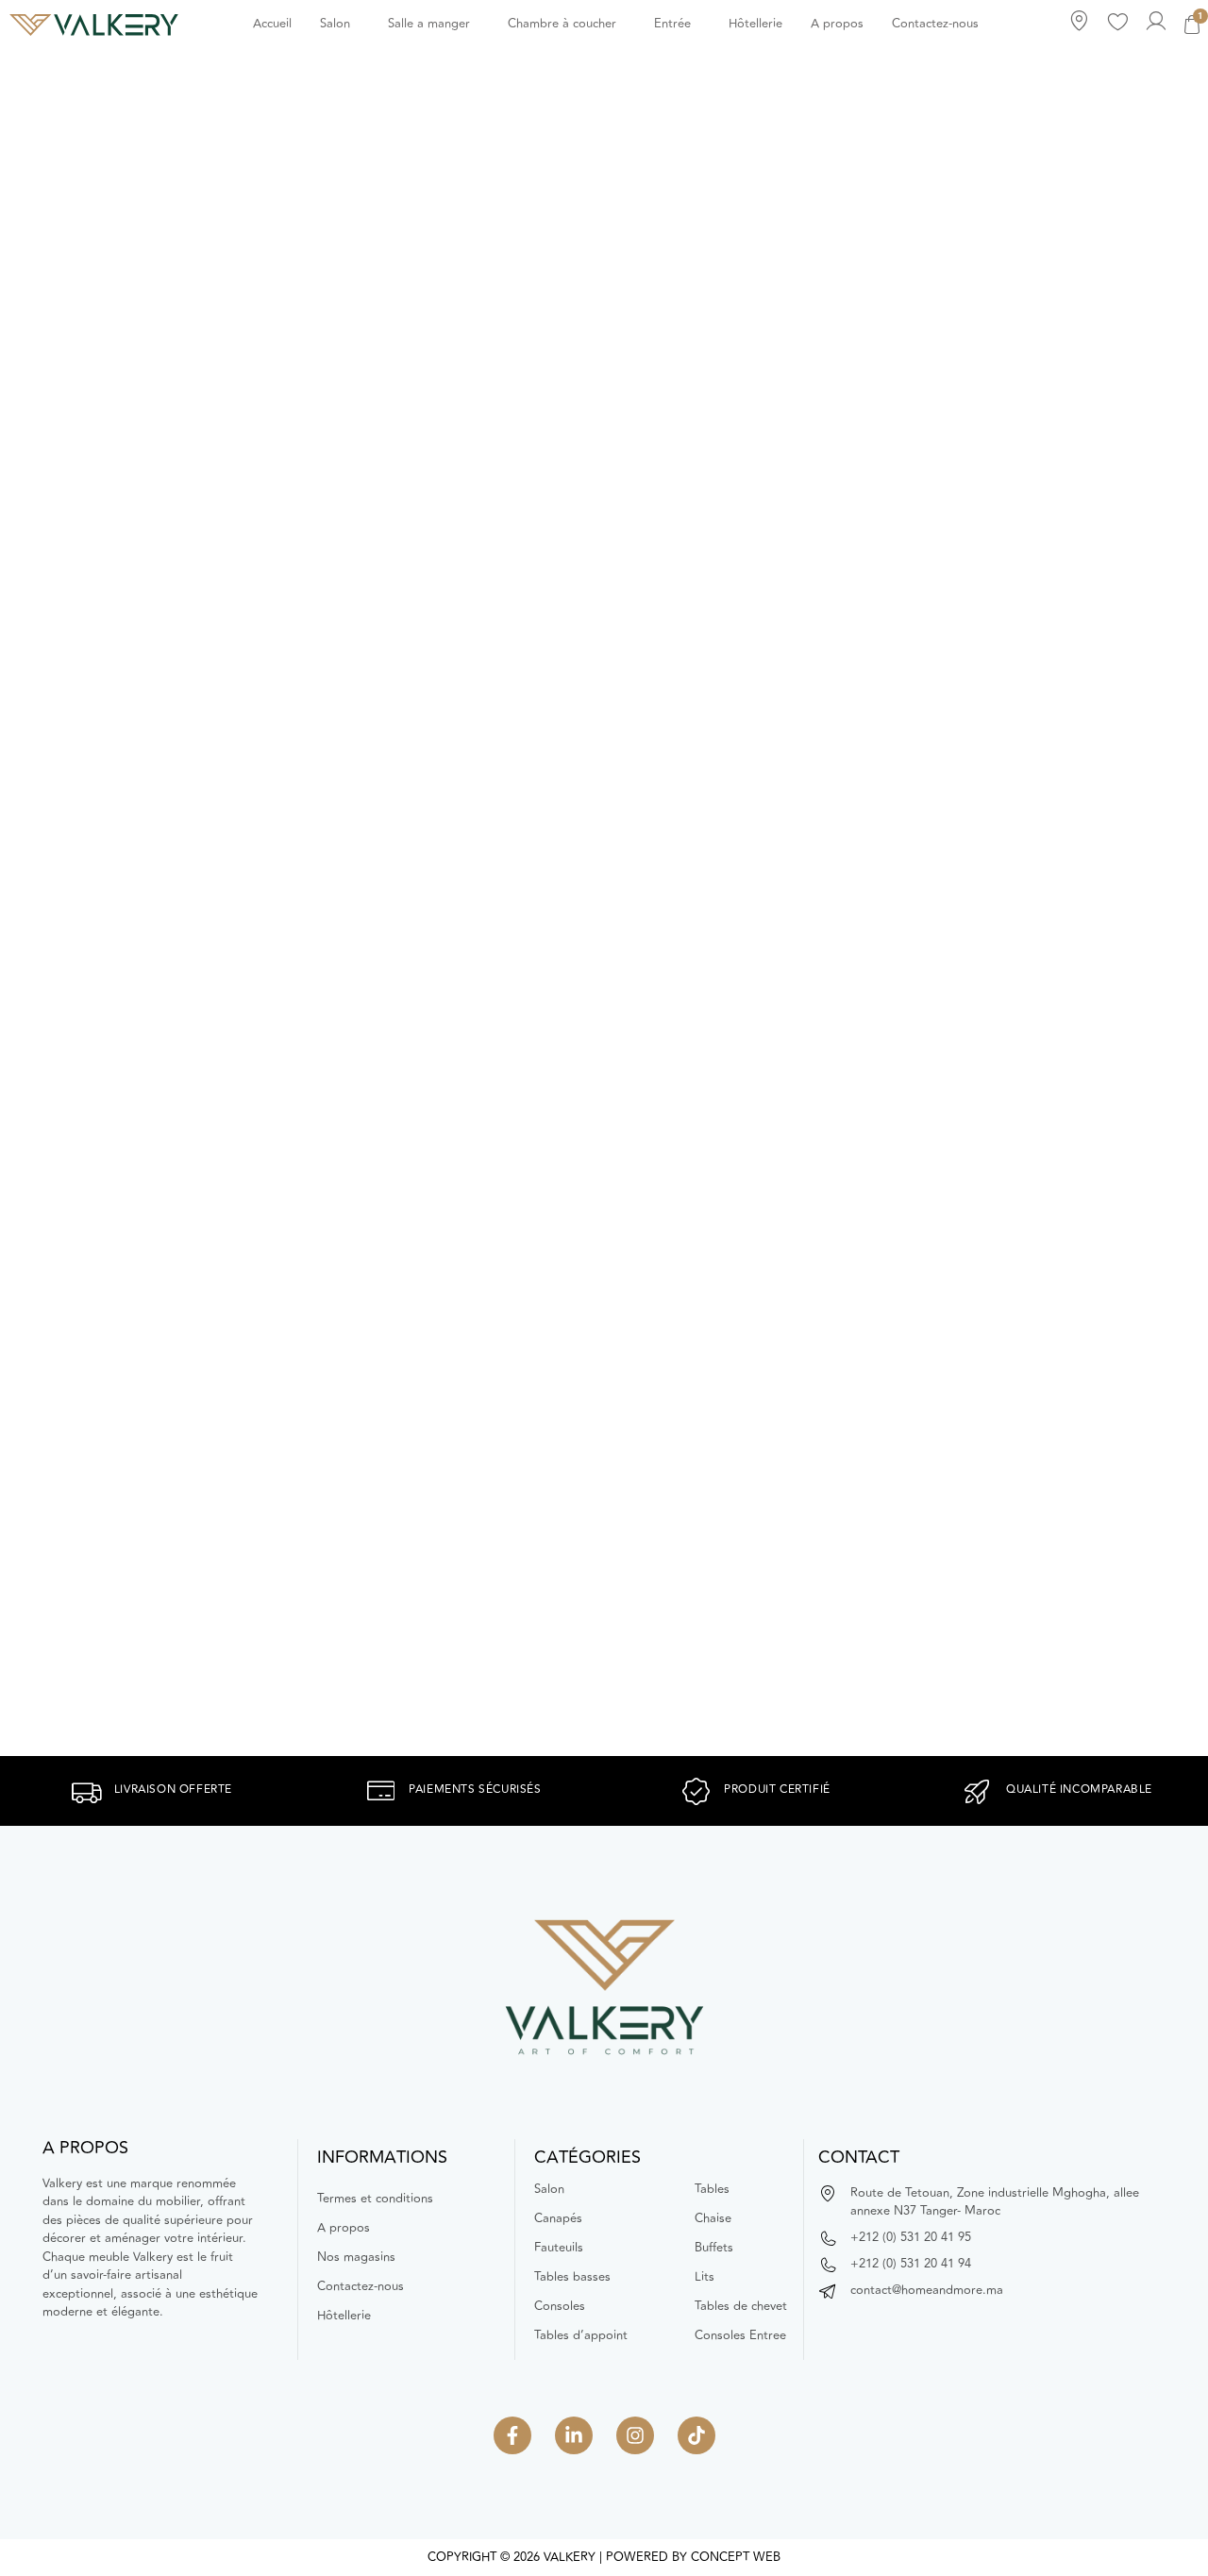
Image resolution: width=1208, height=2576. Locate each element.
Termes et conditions (375, 2199)
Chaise (713, 2218)
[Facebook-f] (512, 2435)
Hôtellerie (755, 24)
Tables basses (572, 2277)
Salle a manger (429, 24)
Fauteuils (559, 2248)
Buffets (714, 2248)
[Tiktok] (696, 2435)
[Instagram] (635, 2435)
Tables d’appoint (581, 2335)
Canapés (558, 2218)
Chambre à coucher (562, 24)
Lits (705, 2277)
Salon (335, 24)
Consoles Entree (740, 2335)
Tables (712, 2189)
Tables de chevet (741, 2306)
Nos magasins (356, 2257)
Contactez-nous (935, 24)
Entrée (672, 24)
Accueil (272, 24)
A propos (837, 24)
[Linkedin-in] (574, 2435)
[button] (340, 24)
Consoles (560, 2306)
